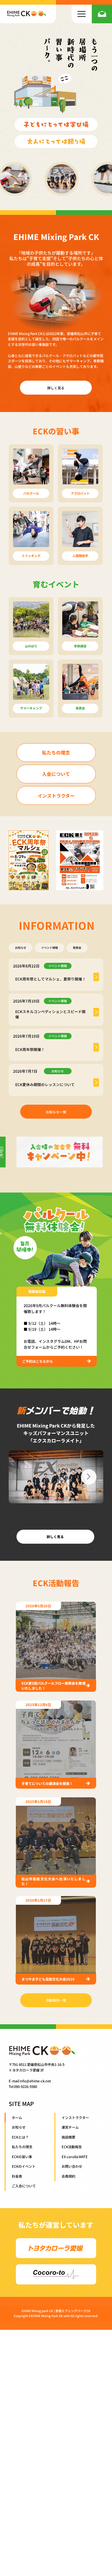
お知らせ (21, 948)
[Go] (96, 977)
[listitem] (56, 975)
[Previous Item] (24, 1477)
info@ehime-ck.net (35, 2081)
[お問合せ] (102, 14)
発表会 (77, 948)
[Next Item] (89, 1477)
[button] (37, 1292)
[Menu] (82, 14)
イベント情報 (49, 948)
